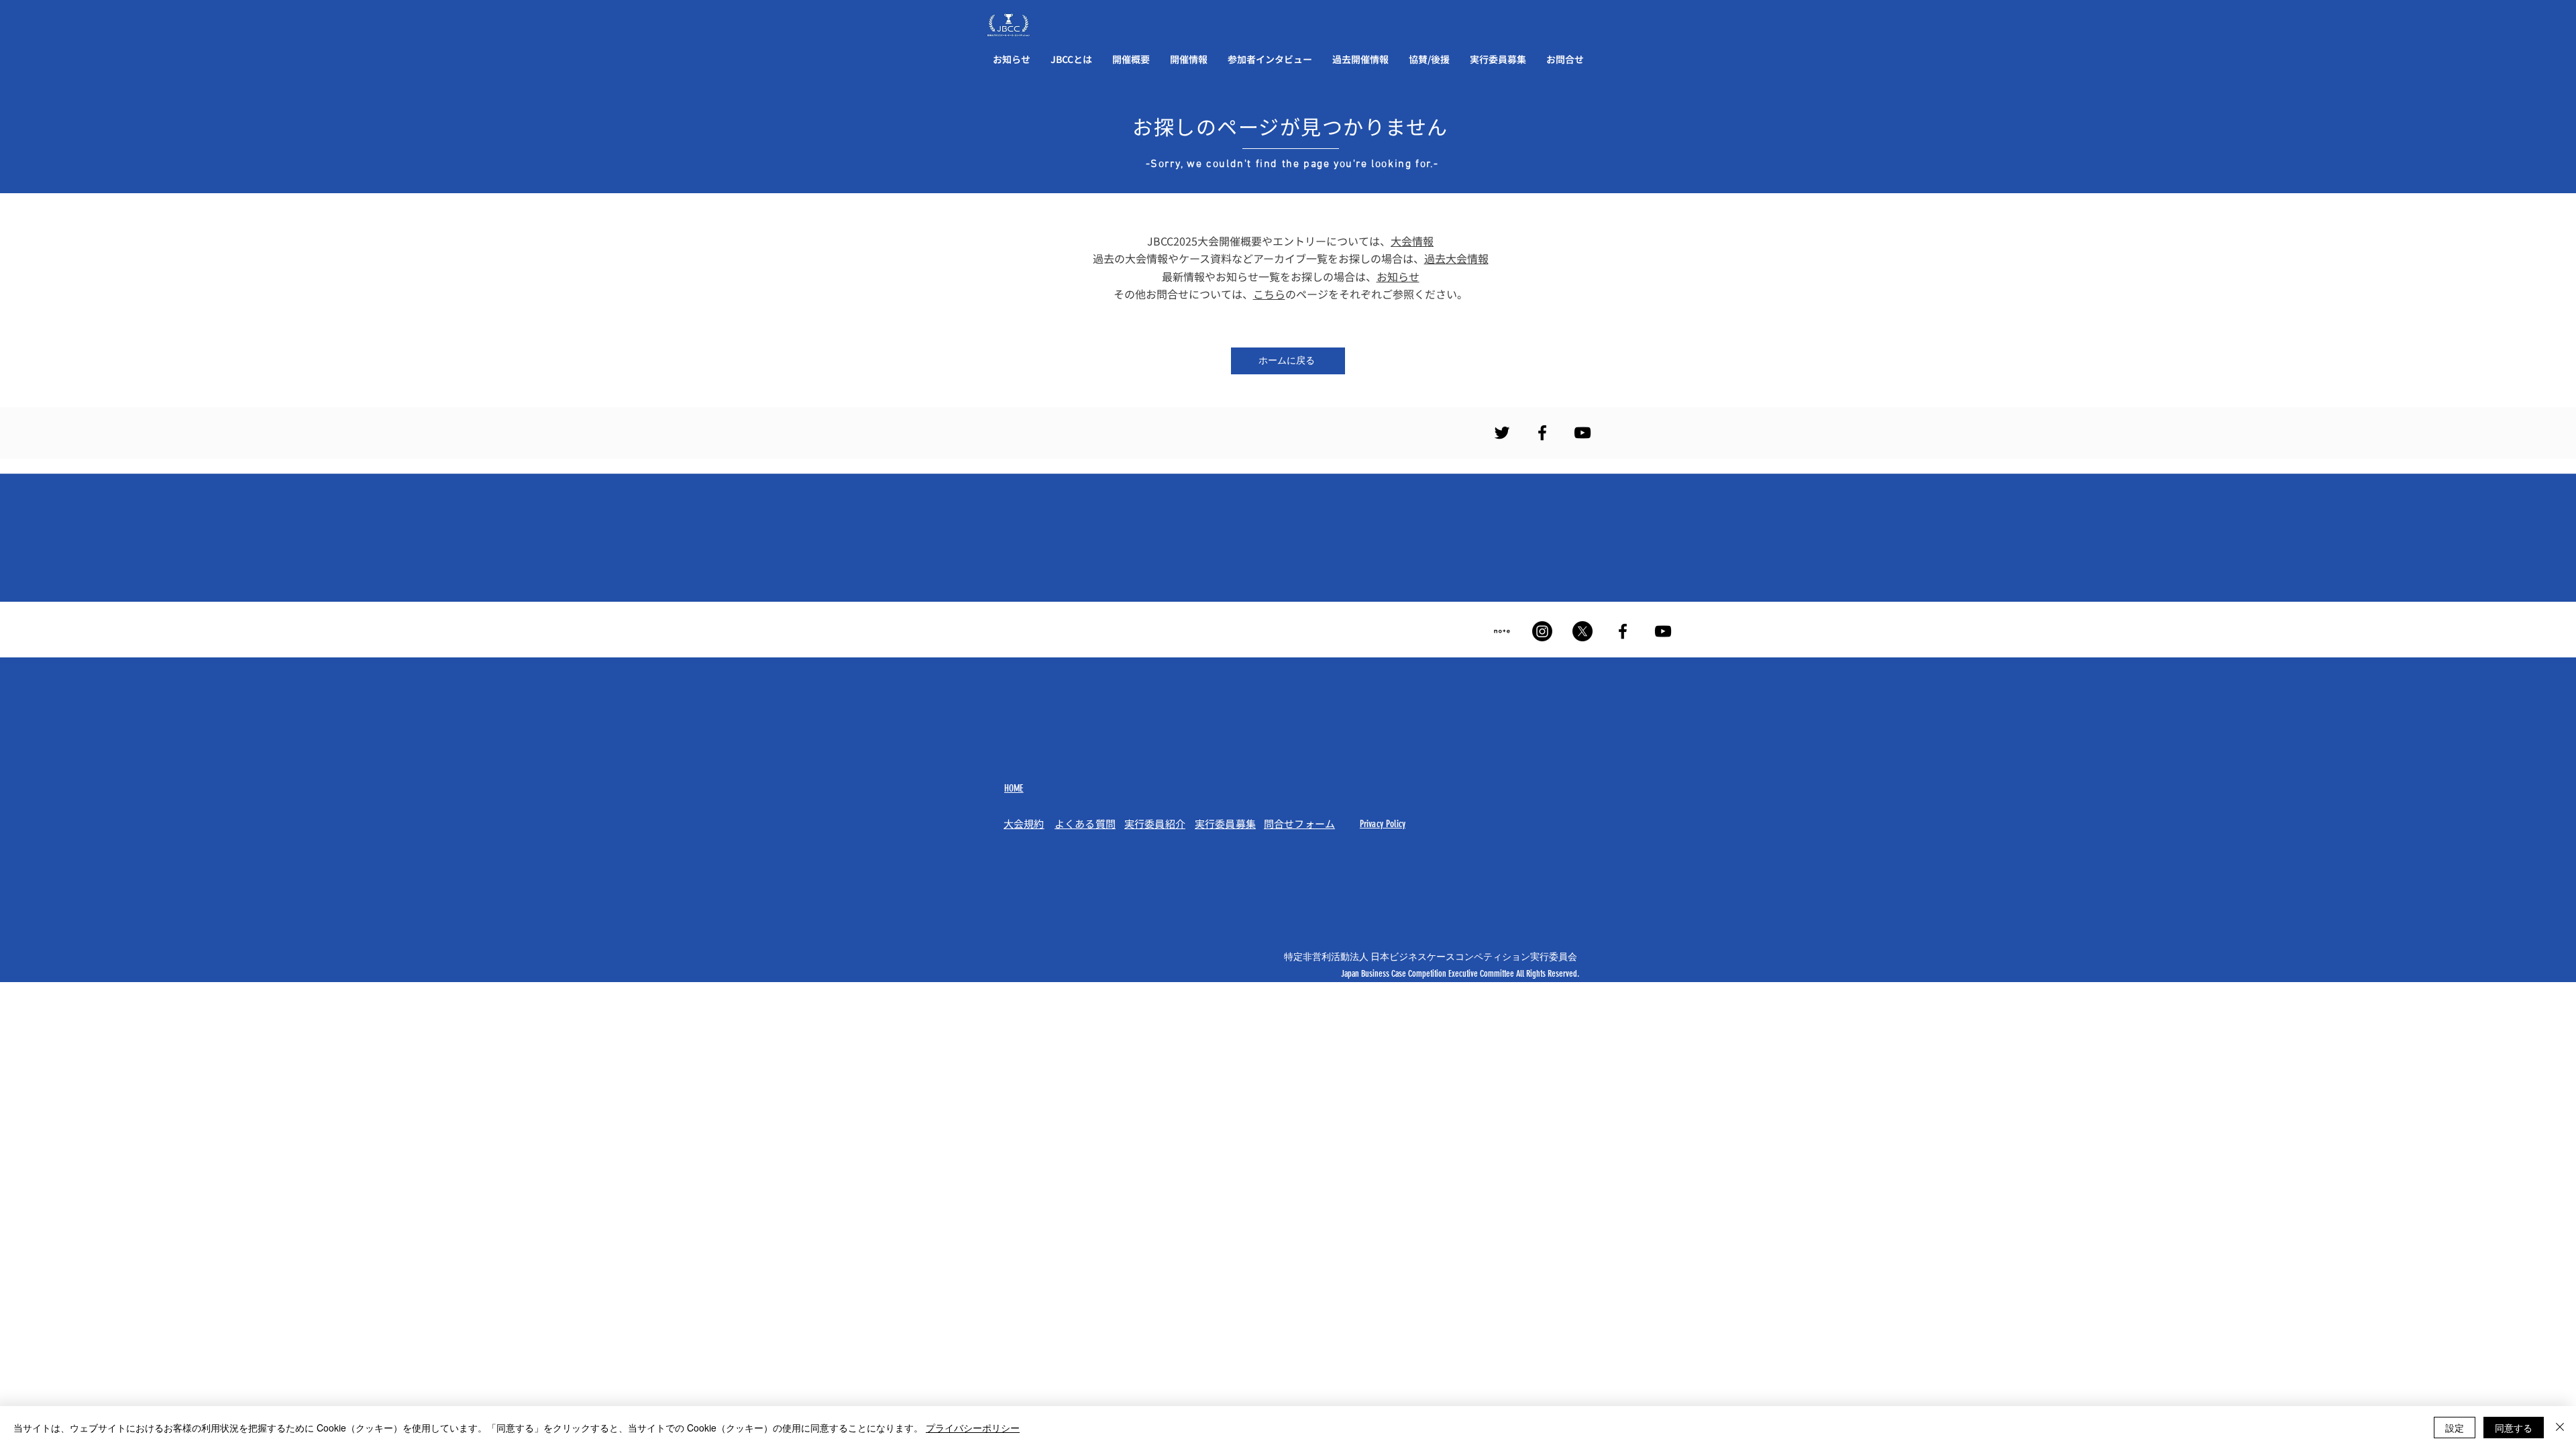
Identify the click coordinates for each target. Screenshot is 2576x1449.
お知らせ (1398, 276)
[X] (1582, 631)
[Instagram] (1542, 631)
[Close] (2560, 1428)
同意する (2514, 1428)
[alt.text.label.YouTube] (1582, 433)
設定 (2455, 1428)
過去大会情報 (1456, 258)
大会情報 (1412, 241)
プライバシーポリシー (973, 1428)
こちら (1269, 294)
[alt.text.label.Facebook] (1542, 433)
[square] (1502, 631)
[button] (1071, 59)
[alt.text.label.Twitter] (1502, 433)
